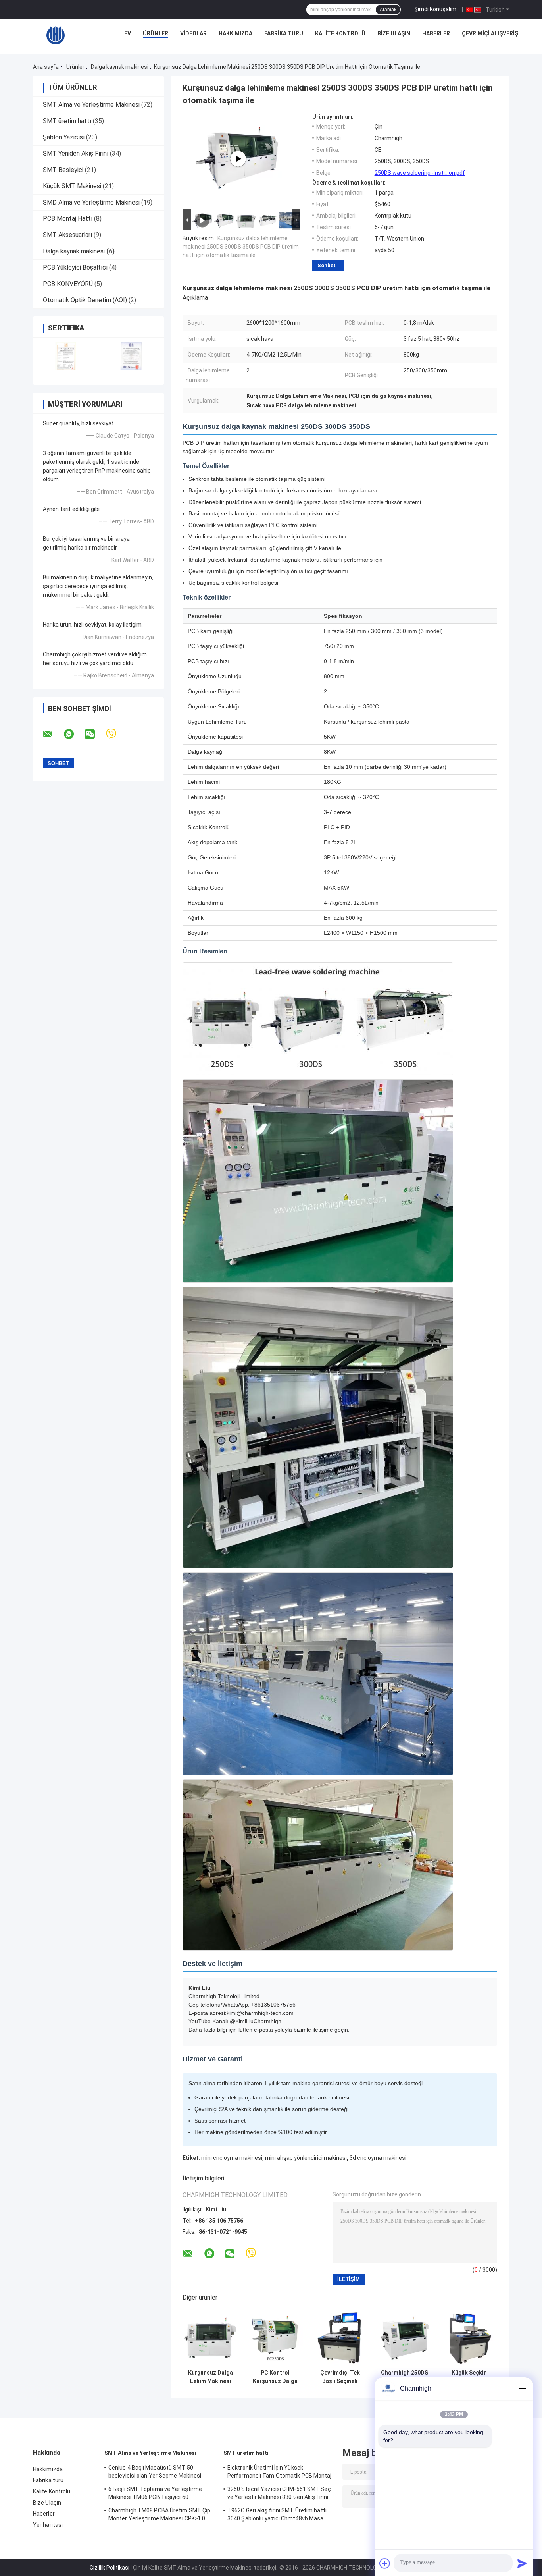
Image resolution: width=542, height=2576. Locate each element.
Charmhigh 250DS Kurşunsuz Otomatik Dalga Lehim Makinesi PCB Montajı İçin (405, 2377)
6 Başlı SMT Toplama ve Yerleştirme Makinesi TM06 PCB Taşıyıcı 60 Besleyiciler (155, 2494)
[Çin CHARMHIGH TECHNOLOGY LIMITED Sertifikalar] (66, 356)
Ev (128, 33)
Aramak (388, 10)
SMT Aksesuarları (67, 235)
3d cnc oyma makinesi (378, 2158)
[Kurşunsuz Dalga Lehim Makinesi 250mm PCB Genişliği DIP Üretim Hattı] (210, 2338)
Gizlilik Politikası (110, 2568)
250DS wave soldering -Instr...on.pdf (420, 173)
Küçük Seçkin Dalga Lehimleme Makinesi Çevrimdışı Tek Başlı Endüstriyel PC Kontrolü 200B (469, 2377)
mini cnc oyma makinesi (232, 2158)
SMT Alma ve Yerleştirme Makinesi (91, 105)
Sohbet (327, 265)
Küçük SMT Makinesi (72, 186)
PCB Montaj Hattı (68, 219)
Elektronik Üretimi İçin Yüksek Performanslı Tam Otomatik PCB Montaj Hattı (280, 2473)
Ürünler (156, 33)
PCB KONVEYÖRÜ (68, 284)
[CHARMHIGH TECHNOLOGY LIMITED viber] (116, 734)
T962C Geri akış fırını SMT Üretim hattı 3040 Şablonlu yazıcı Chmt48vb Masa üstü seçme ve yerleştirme (277, 2516)
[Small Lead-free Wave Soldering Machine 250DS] (238, 159)
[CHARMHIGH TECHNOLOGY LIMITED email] (53, 734)
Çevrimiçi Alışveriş (490, 33)
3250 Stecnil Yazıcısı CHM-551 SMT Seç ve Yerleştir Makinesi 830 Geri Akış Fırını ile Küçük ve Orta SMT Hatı (279, 2494)
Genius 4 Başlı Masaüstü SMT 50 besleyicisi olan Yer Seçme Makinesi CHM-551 (155, 2473)
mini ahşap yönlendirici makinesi (306, 2158)
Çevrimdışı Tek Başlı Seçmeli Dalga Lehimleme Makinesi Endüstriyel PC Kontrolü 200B (340, 2377)
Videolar (193, 33)
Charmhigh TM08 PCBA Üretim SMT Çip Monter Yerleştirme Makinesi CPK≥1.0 (159, 2514)
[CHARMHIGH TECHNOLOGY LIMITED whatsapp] (74, 734)
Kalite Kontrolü (340, 33)
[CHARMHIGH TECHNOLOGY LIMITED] (56, 35)
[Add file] (385, 2563)
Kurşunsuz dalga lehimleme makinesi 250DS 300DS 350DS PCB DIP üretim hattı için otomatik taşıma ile (241, 247)
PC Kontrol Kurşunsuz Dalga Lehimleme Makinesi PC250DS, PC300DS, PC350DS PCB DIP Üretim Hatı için (275, 2377)
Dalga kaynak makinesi (120, 67)
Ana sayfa (46, 67)
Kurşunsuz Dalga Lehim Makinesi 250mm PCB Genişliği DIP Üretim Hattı (210, 2377)
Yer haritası (48, 2525)
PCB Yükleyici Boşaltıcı (75, 267)
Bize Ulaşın (394, 33)
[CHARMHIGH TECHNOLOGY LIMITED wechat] (95, 734)
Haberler (436, 33)
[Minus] (522, 2389)
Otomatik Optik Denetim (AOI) (85, 300)
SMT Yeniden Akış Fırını (76, 153)
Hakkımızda (235, 33)
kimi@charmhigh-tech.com (260, 2013)
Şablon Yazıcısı (64, 137)
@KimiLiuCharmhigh (256, 2021)
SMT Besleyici (63, 170)
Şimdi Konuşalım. (436, 9)
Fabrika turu (284, 33)
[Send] (522, 2563)
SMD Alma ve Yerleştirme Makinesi (91, 202)
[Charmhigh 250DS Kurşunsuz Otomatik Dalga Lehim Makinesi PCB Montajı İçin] (405, 2338)
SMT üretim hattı (67, 121)
